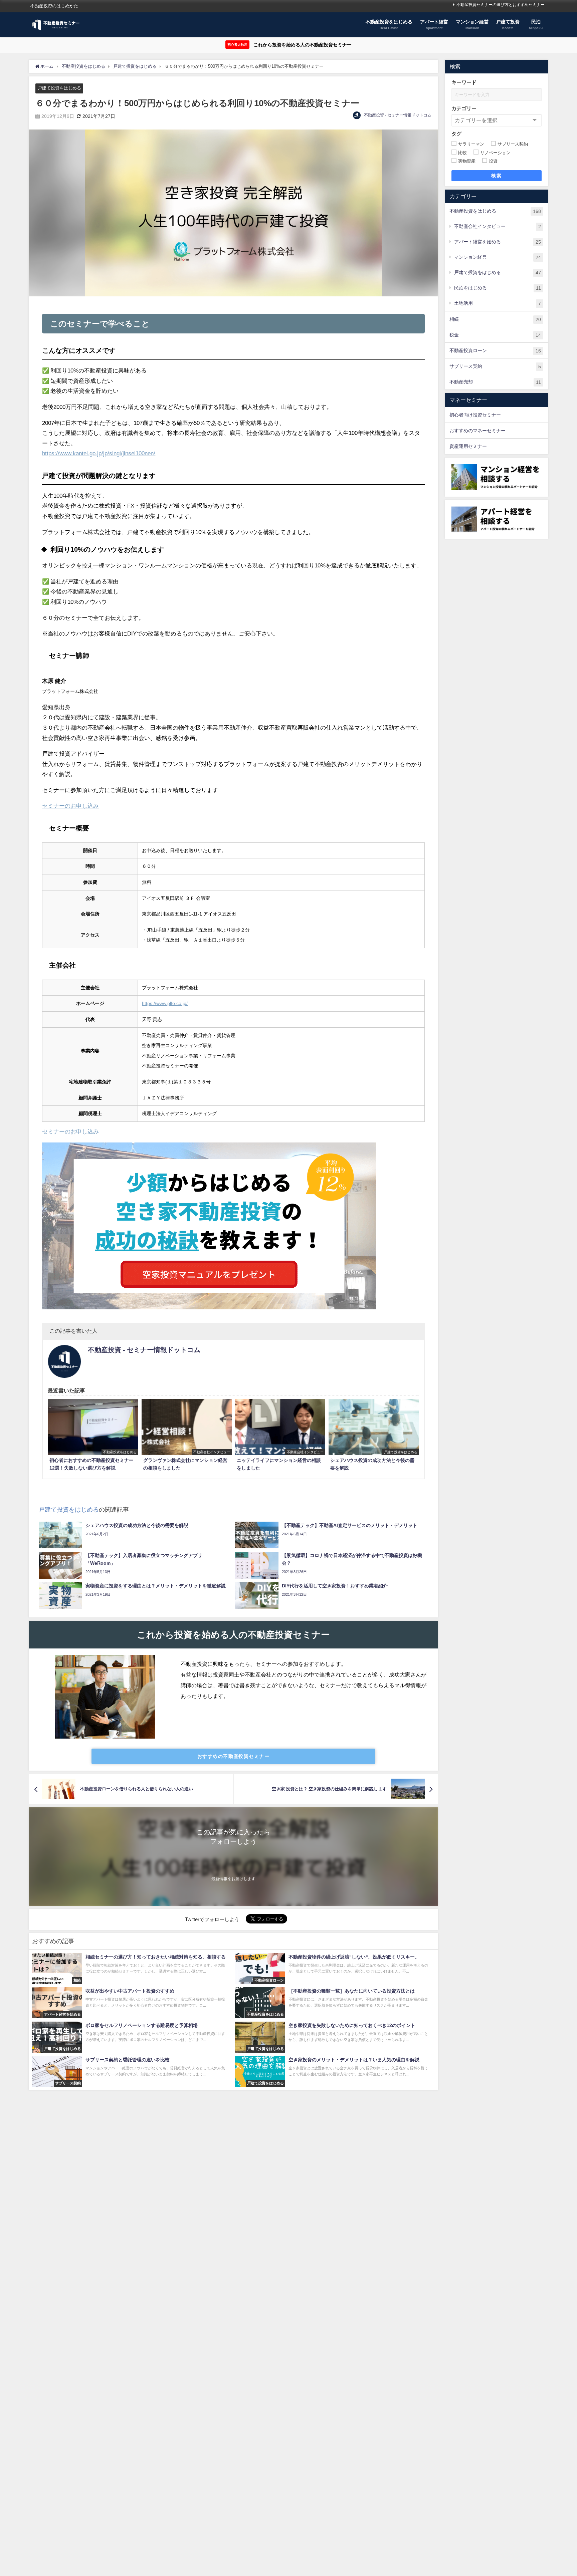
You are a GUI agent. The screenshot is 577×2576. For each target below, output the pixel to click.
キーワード (464, 82)
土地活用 (498, 303)
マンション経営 (498, 257)
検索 (496, 176)
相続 (495, 319)
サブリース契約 (495, 366)
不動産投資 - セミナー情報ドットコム (398, 115)
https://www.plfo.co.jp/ (165, 1003)
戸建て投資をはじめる (59, 88)
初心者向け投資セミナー (475, 415)
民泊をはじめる (498, 288)
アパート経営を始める (498, 242)
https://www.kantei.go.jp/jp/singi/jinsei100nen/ (99, 453)
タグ (456, 134)
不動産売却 (495, 382)
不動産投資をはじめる (495, 211)
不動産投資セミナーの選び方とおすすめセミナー (501, 5)
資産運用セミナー (468, 446)
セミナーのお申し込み (70, 806)
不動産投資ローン (495, 351)
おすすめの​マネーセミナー (477, 431)
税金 (495, 335)
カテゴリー (464, 108)
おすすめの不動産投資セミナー (233, 1756)
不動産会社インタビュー (498, 226)
